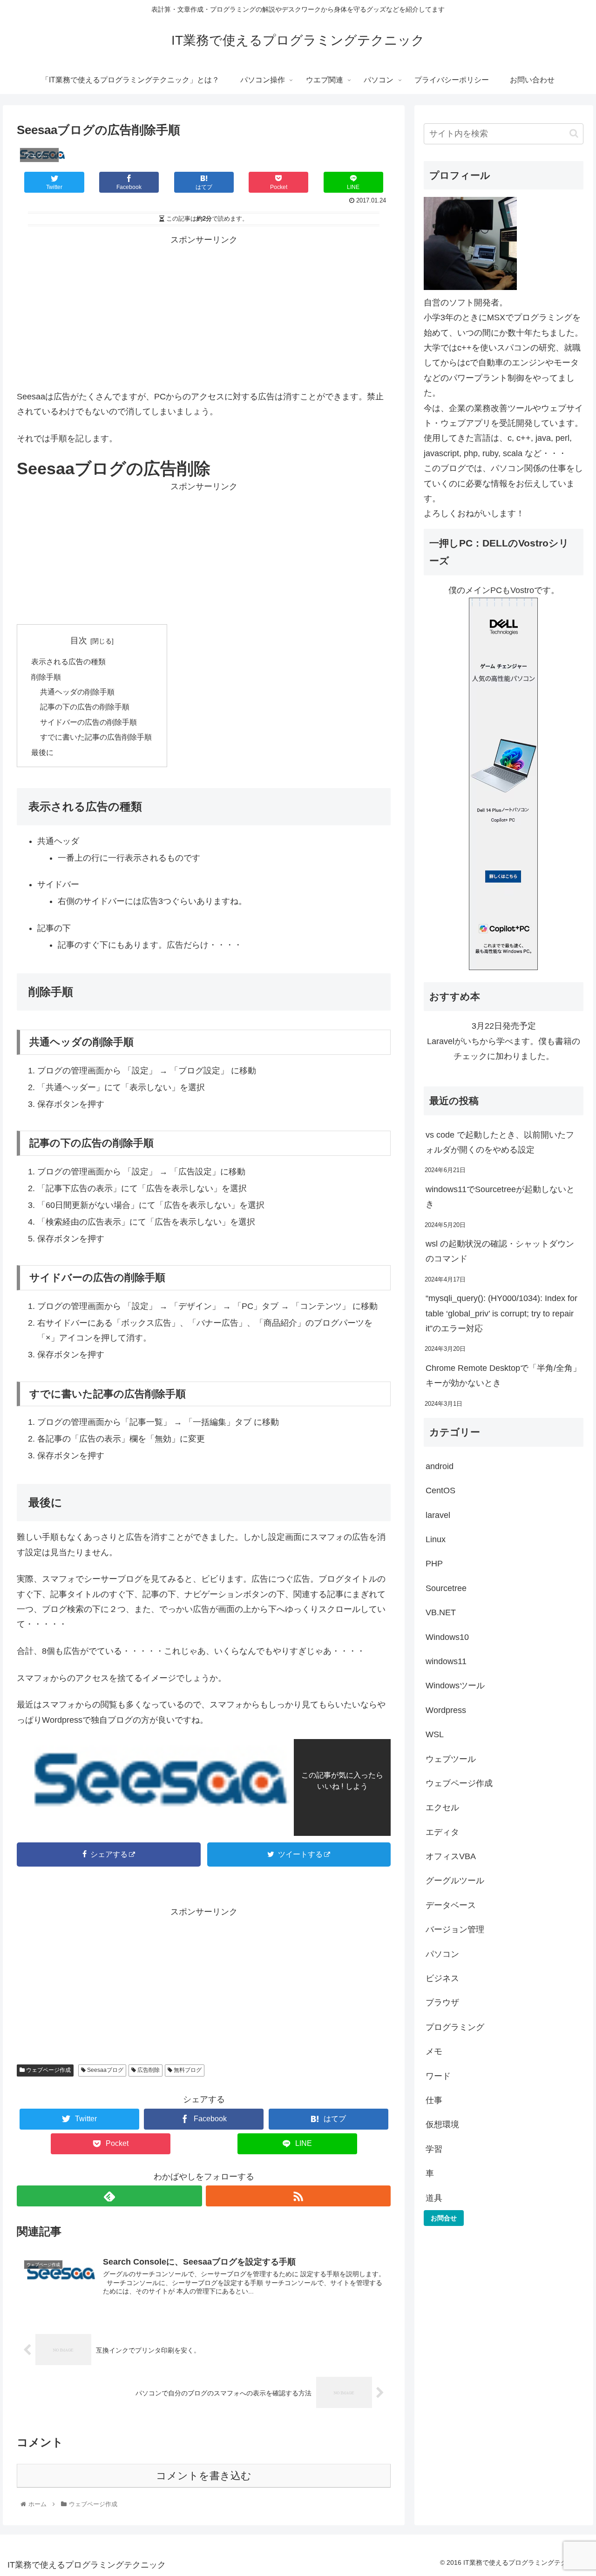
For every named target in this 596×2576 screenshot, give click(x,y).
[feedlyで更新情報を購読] (109, 2196)
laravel (438, 1515)
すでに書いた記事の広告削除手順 (96, 737)
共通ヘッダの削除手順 (77, 692)
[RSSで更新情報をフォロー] (298, 2196)
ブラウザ (442, 2003)
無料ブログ (187, 2070)
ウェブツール (451, 1759)
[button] (574, 133)
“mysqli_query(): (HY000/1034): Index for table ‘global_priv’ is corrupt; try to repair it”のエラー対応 (501, 1313)
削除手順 (46, 677)
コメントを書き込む (204, 2476)
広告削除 (148, 2070)
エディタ (442, 1832)
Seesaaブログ (105, 2070)
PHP (434, 1564)
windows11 (446, 1661)
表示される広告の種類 (68, 661)
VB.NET (441, 1612)
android (440, 1466)
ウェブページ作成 (48, 2070)
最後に (42, 752)
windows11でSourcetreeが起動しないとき (500, 1197)
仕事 (434, 2100)
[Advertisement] (204, 312)
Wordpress (446, 1710)
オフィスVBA (451, 1856)
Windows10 (447, 1637)
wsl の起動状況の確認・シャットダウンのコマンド (500, 1251)
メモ (434, 2051)
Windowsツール (455, 1686)
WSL (435, 1734)
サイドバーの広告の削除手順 (88, 722)
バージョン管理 (455, 1929)
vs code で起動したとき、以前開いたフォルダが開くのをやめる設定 (500, 1142)
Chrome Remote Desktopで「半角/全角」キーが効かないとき (503, 1376)
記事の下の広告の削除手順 (85, 707)
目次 (79, 641)
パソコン (442, 1954)
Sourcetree (446, 1588)
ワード (438, 2076)
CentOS (440, 1490)
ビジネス (442, 1978)
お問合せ (444, 2218)
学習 (434, 2149)
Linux (436, 1539)
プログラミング (455, 2027)
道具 (434, 2198)
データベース (451, 1905)
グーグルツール (455, 1881)
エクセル (442, 1807)
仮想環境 (442, 2124)
